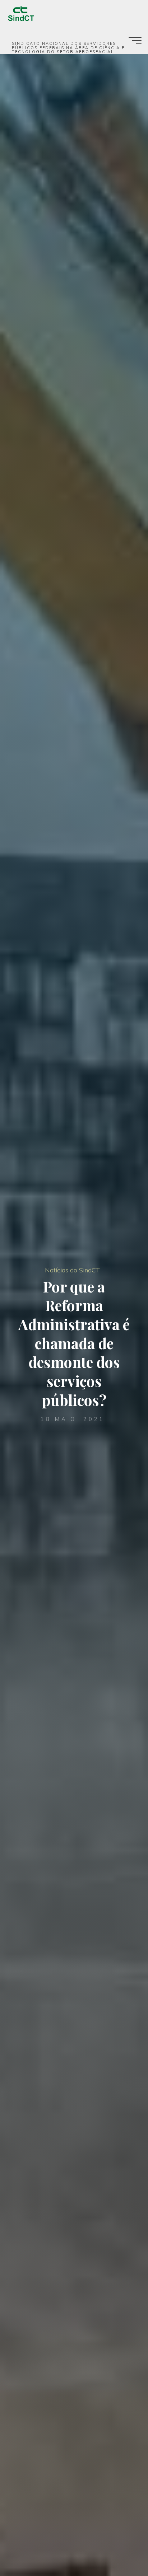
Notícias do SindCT (72, 1270)
